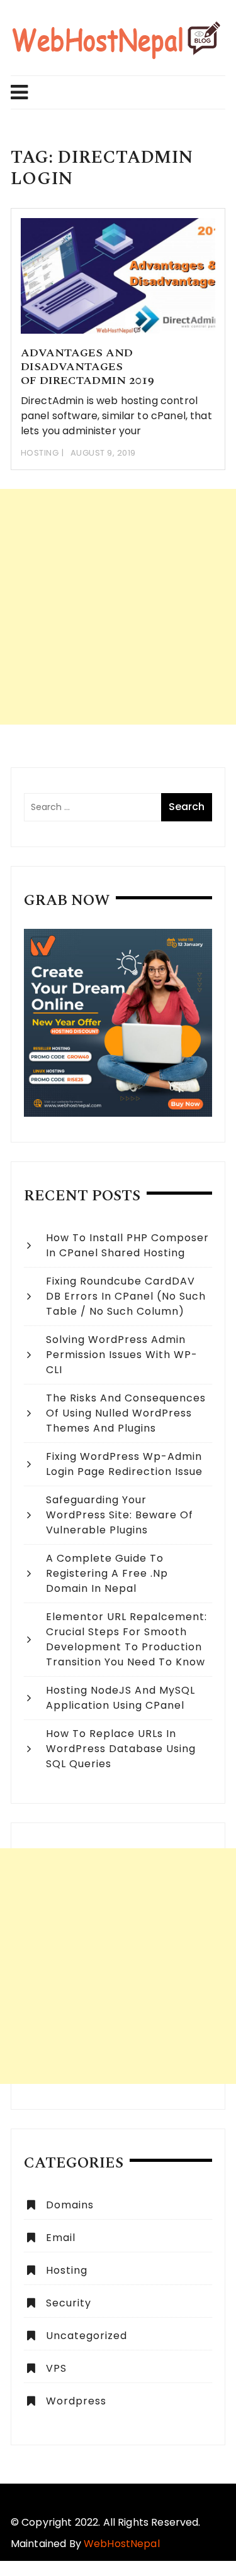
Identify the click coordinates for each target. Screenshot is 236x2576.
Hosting (40, 453)
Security (69, 2303)
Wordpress (76, 2401)
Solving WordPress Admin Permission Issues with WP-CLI (122, 1355)
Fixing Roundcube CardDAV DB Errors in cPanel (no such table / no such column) (126, 1296)
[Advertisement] (118, 607)
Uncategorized (87, 2336)
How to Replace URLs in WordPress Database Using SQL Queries (121, 1749)
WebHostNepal (122, 2544)
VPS (56, 2368)
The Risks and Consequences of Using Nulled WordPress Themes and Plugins (126, 1413)
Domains (70, 2205)
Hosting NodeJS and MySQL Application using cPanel (121, 1698)
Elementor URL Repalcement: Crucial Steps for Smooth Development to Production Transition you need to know (126, 1639)
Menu (113, 92)
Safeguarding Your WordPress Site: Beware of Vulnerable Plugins (120, 1515)
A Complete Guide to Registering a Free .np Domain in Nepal (107, 1573)
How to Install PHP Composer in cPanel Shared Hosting (127, 1245)
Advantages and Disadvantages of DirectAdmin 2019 (87, 366)
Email (61, 2238)
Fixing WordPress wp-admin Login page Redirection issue (124, 1464)
